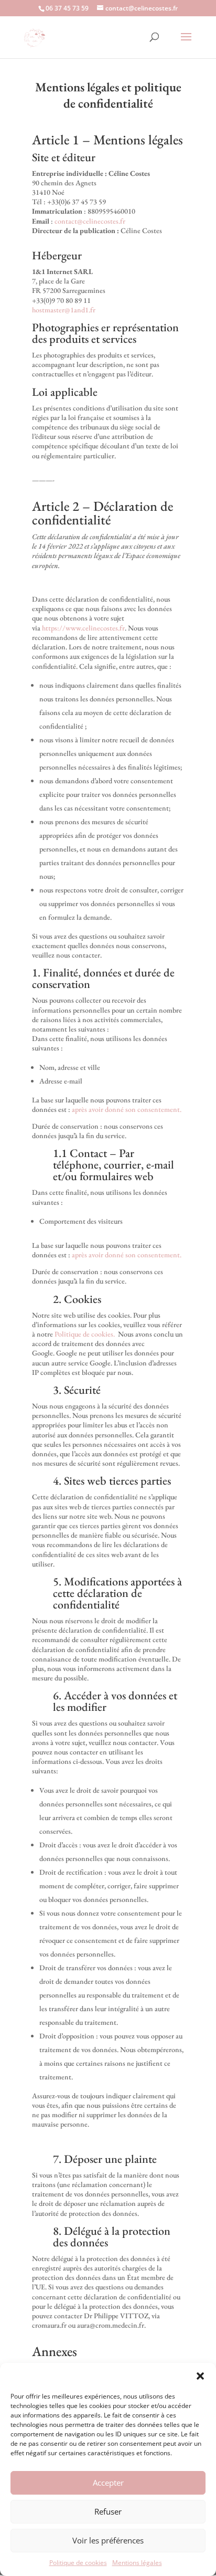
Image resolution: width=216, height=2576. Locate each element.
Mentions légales (137, 2563)
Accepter (108, 2483)
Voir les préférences (108, 2540)
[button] (200, 2376)
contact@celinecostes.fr (90, 221)
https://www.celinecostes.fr (83, 628)
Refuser (108, 2511)
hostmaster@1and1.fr (64, 310)
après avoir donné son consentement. (127, 1109)
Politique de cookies (78, 2563)
